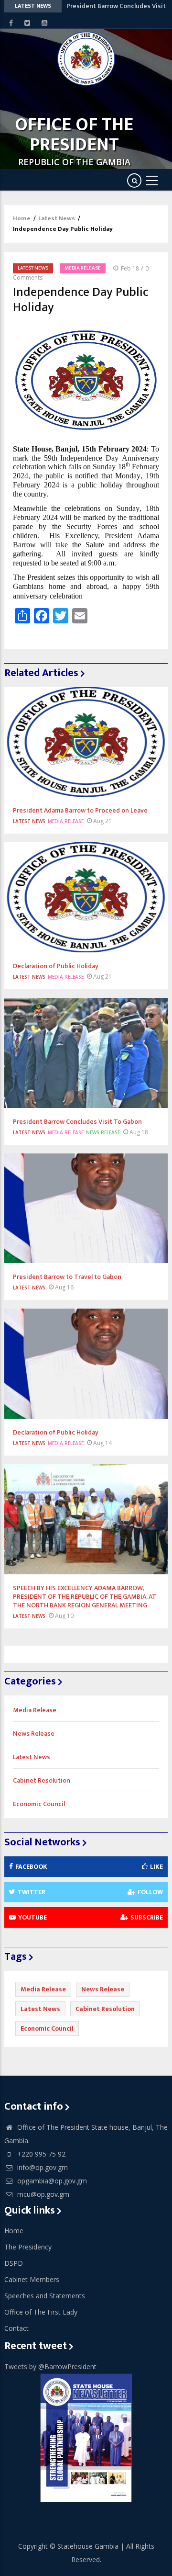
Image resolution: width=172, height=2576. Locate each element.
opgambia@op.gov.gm (51, 2181)
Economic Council (39, 1804)
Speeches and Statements (45, 2296)
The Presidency (28, 2247)
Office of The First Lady (41, 2312)
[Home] (86, 59)
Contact (16, 2328)
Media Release (83, 268)
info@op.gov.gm (42, 2167)
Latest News (57, 218)
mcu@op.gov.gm (42, 2194)
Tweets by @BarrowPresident (50, 2367)
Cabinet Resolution (42, 1780)
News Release (103, 1132)
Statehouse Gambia (88, 2546)
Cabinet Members (32, 2279)
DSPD (14, 2263)
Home (22, 218)
